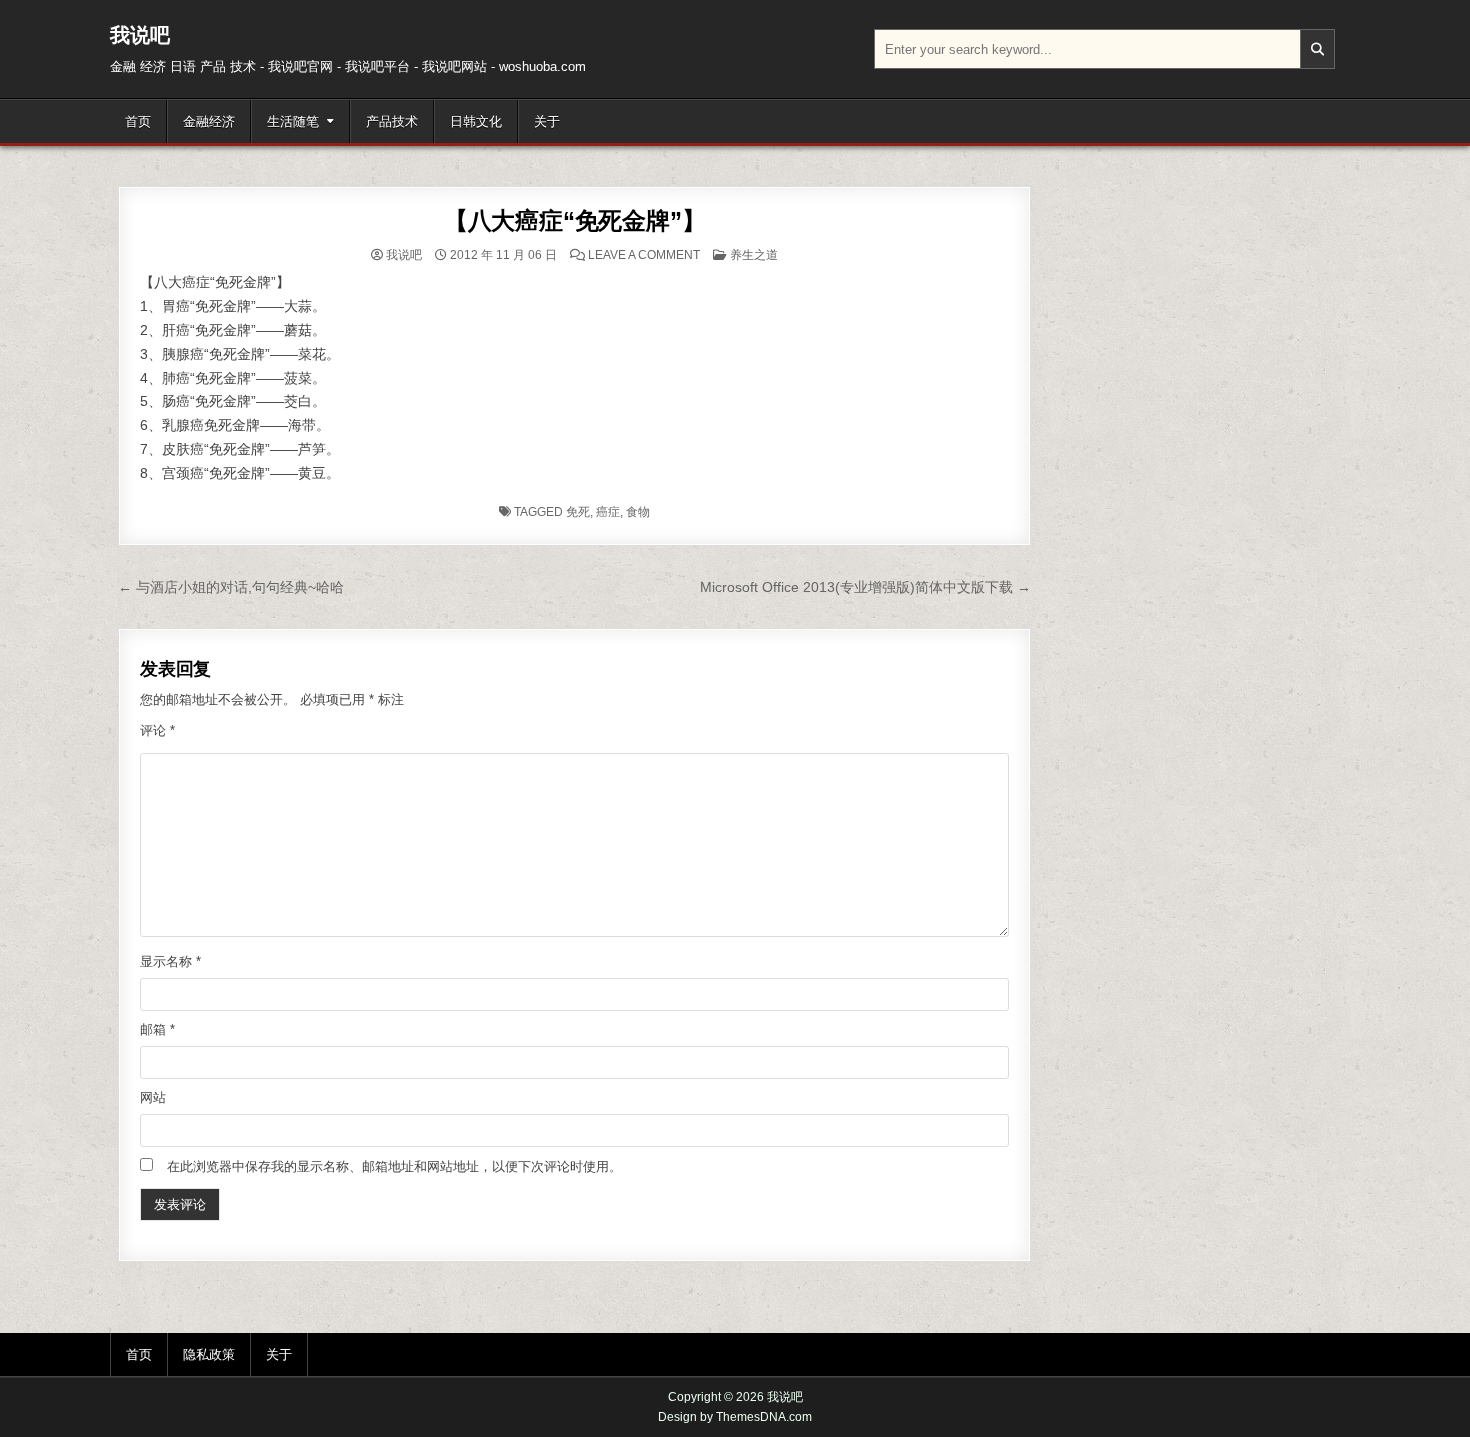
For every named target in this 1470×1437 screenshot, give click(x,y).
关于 (547, 121)
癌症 (608, 512)
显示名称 (170, 961)
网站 (153, 1097)
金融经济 (209, 121)
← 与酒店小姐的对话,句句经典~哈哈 (231, 587)
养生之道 (754, 255)
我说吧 (140, 35)
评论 (157, 730)
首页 (138, 121)
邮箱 (157, 1029)
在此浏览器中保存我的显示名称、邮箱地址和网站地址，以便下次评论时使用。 (394, 1166)
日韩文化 (476, 121)
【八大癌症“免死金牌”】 (575, 220)
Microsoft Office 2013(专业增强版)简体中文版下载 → (865, 587)
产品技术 (392, 121)
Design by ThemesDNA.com (735, 1417)
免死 (578, 512)
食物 (638, 512)
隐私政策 (209, 1354)
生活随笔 (293, 121)
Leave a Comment (644, 255)
